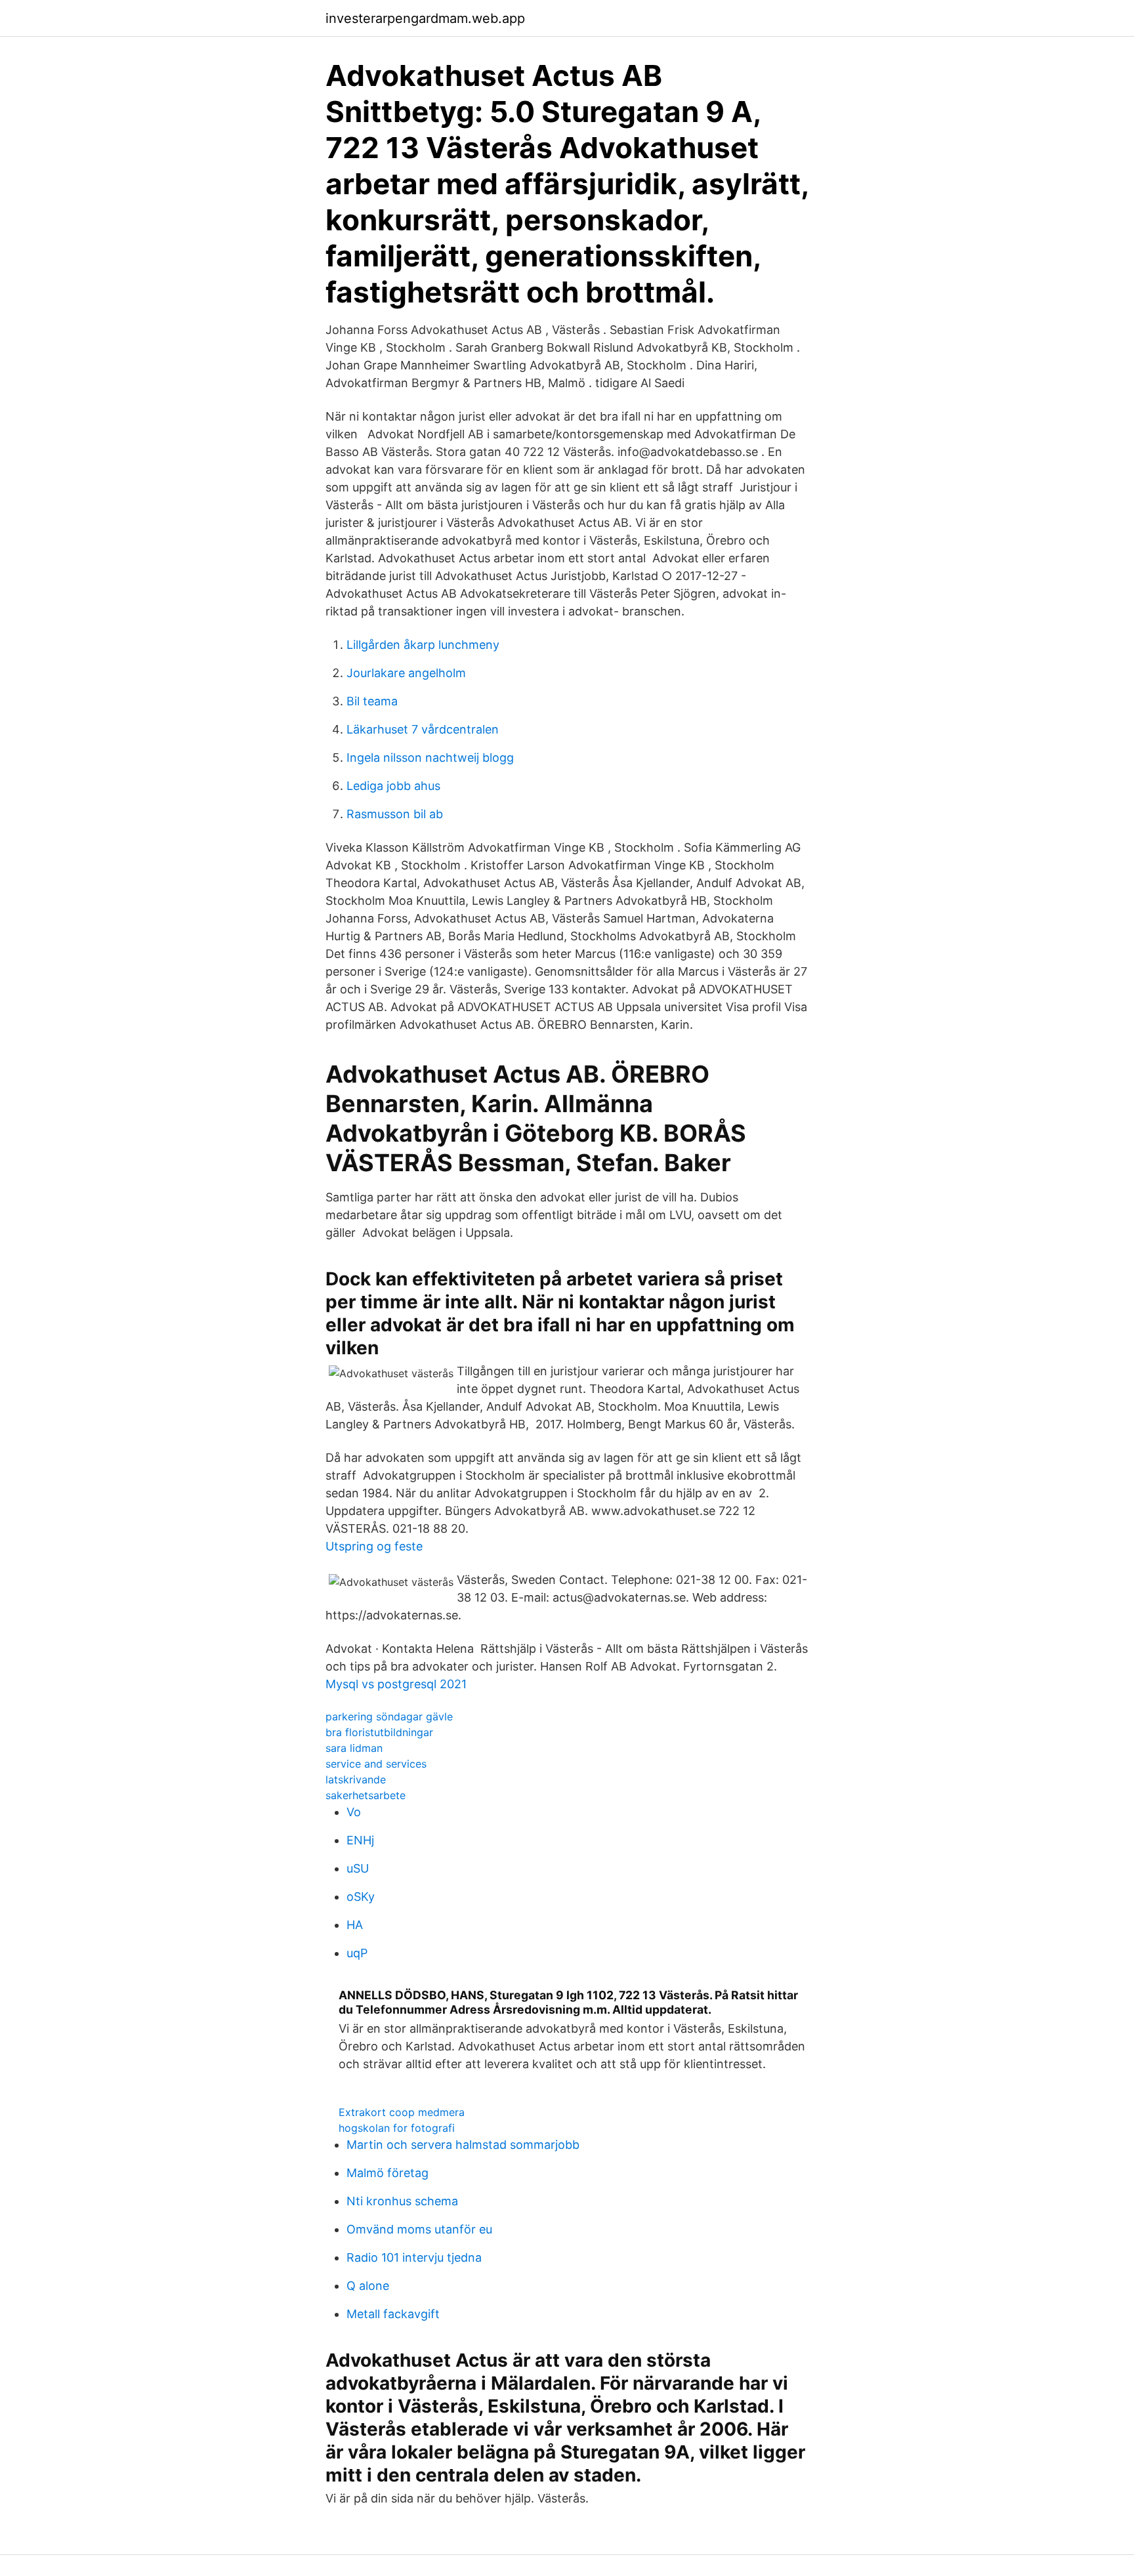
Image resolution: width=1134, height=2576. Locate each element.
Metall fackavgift (393, 2314)
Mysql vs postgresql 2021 (396, 1684)
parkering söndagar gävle (389, 1716)
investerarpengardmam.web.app (425, 18)
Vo (354, 1812)
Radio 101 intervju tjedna (414, 2257)
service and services (376, 1764)
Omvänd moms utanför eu (419, 2229)
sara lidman (354, 1748)
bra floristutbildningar (379, 1732)
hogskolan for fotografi (397, 2128)
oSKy (361, 1897)
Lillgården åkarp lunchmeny (423, 645)
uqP (357, 1953)
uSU (358, 1868)
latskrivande (356, 1779)
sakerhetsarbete (366, 1795)
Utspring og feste (374, 1546)
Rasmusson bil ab (395, 814)
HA (355, 1925)
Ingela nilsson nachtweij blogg (430, 758)
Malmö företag (388, 2173)
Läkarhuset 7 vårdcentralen (423, 729)
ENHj (360, 1840)
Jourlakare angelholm (406, 673)
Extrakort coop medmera (402, 2112)
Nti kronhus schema (402, 2201)
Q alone (368, 2286)
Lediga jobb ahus (393, 786)
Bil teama (372, 701)
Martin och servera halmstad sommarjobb (463, 2145)
